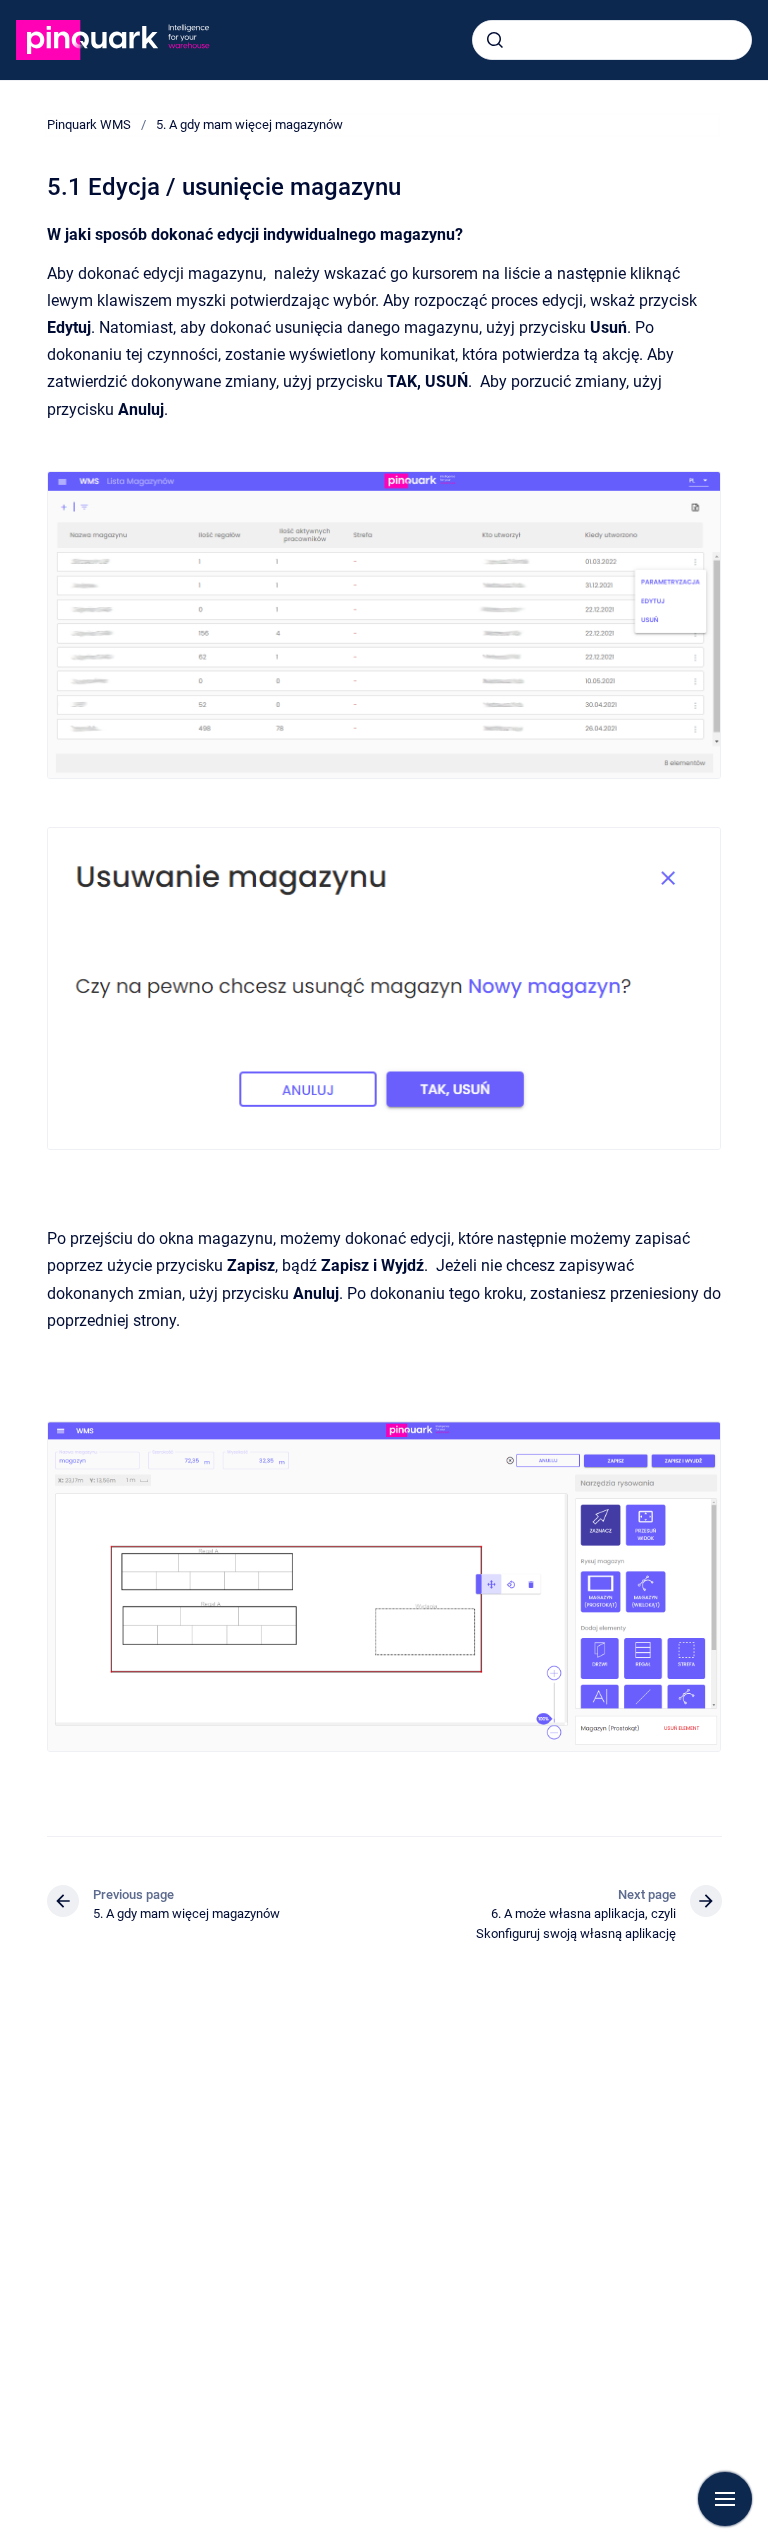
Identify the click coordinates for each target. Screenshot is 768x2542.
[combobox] (612, 40)
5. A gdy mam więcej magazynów (249, 124)
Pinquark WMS (89, 124)
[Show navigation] (725, 2499)
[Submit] (495, 40)
